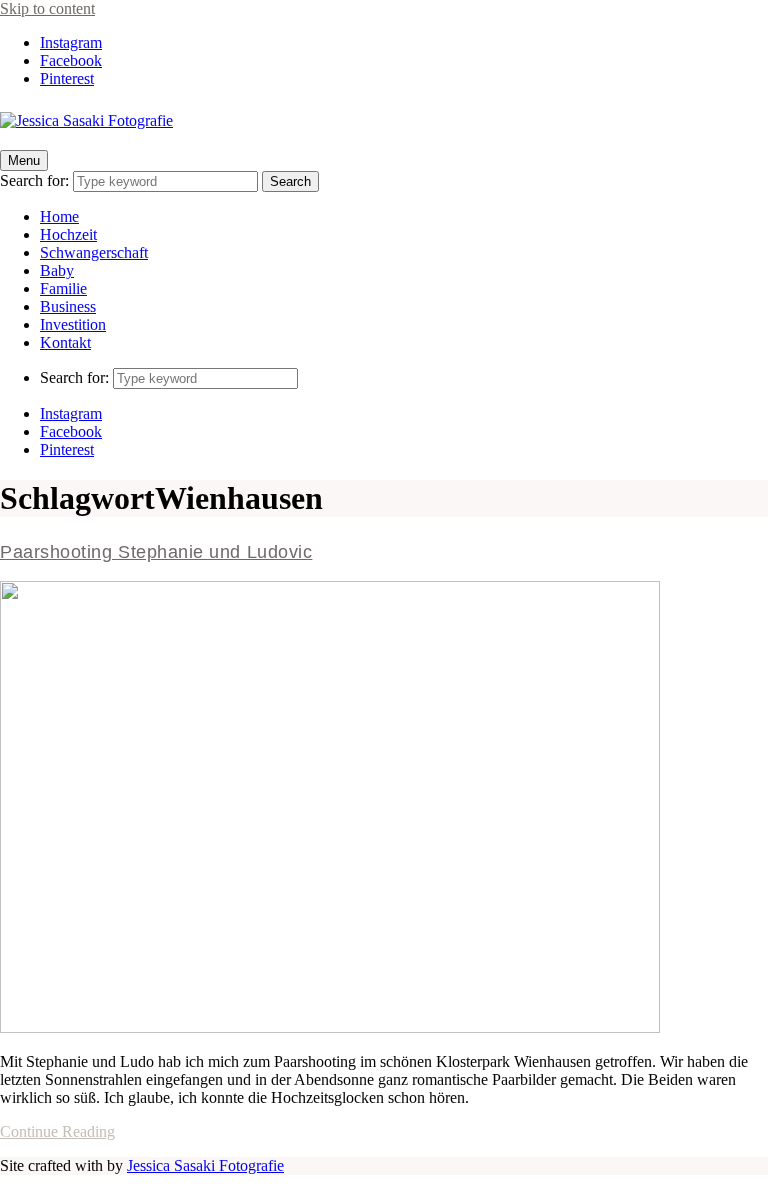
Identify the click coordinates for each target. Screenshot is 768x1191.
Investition (73, 324)
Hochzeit (68, 234)
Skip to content (47, 8)
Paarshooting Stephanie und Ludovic (156, 552)
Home (59, 216)
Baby (57, 270)
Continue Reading (57, 1131)
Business (68, 306)
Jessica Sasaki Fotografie (205, 1165)
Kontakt (65, 342)
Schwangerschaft (94, 252)
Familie (63, 288)
